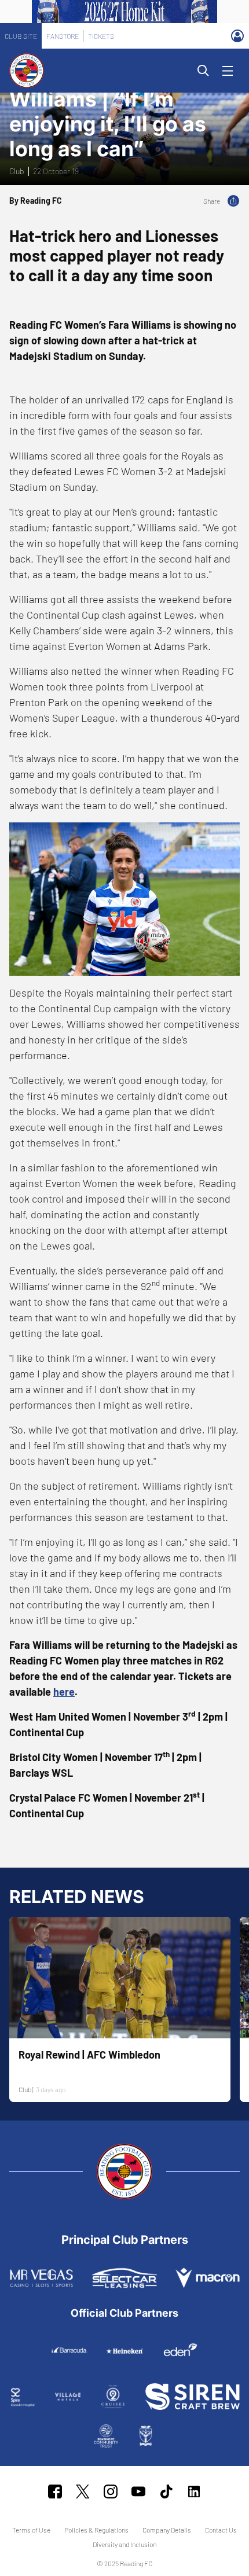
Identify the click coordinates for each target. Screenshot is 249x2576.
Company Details (167, 2530)
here (64, 1692)
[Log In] (237, 36)
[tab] (21, 36)
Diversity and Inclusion (124, 2544)
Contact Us (221, 2530)
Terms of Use (31, 2530)
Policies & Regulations (96, 2530)
